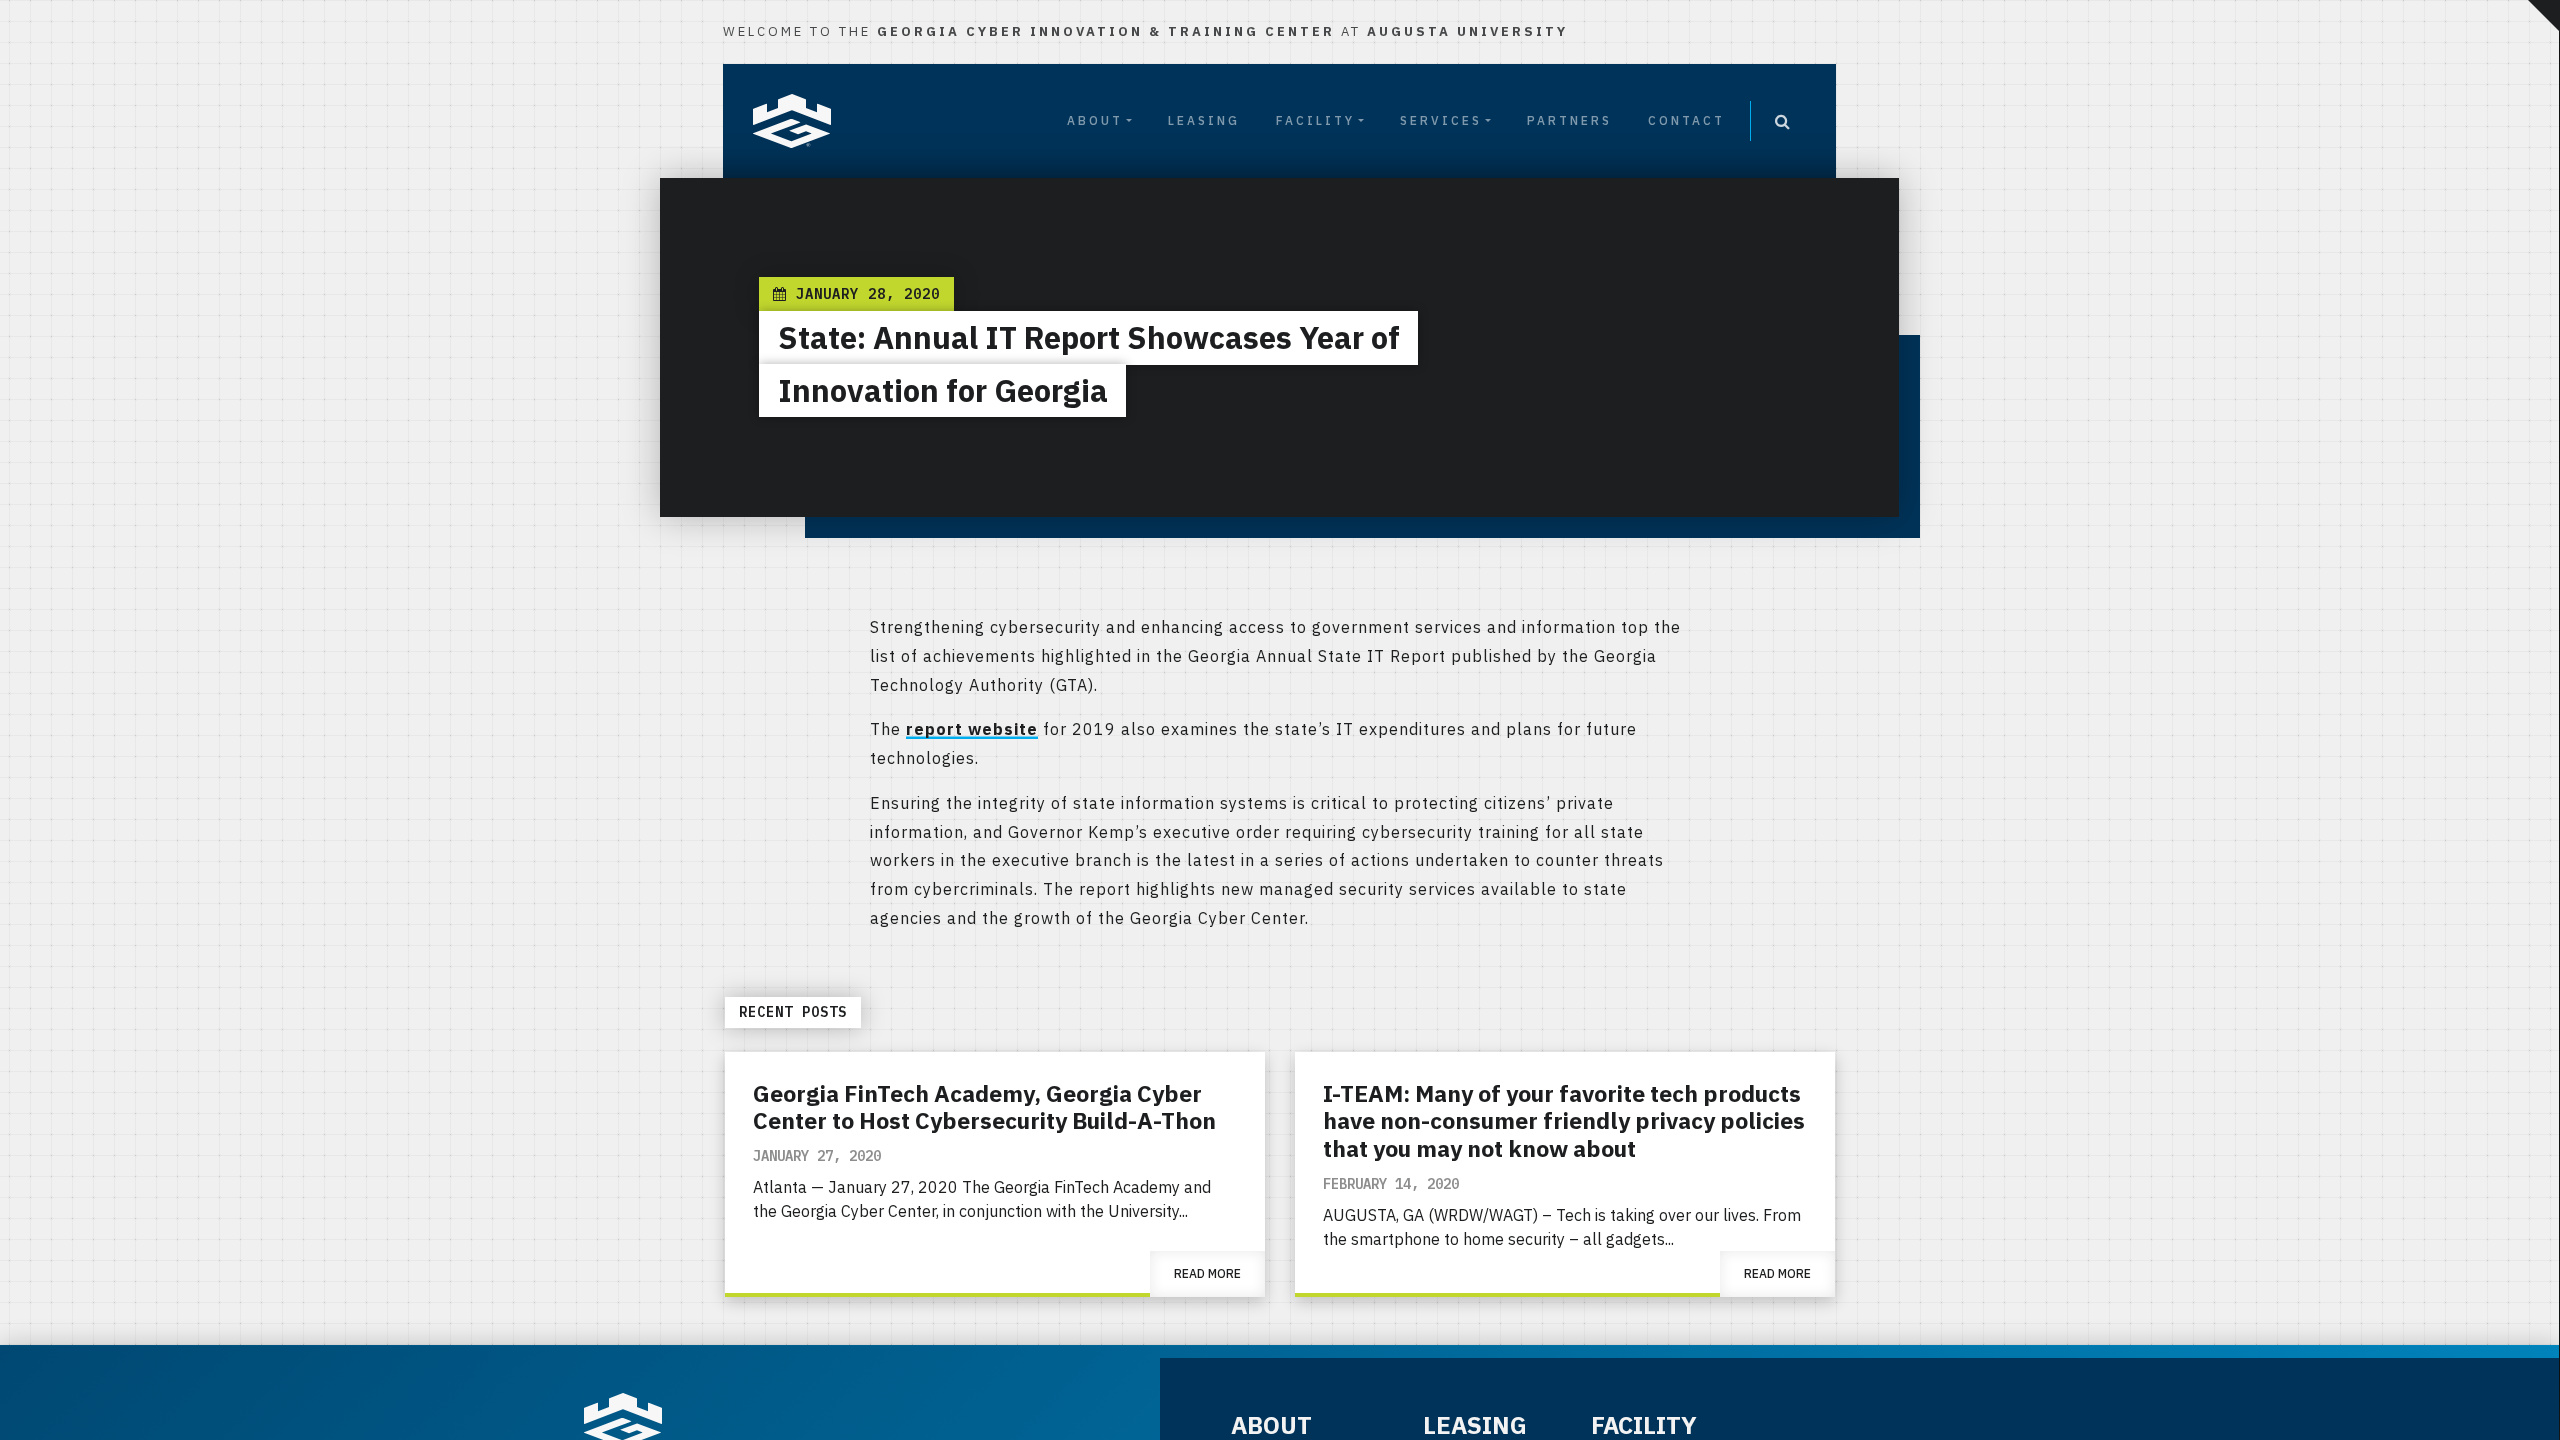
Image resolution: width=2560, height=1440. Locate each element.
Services (1441, 120)
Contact (1686, 120)
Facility (1315, 120)
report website (972, 729)
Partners (1569, 120)
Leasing (1204, 120)
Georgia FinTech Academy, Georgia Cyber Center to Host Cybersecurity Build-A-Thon (984, 1107)
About (1095, 120)
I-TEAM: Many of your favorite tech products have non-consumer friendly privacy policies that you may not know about (1564, 1120)
